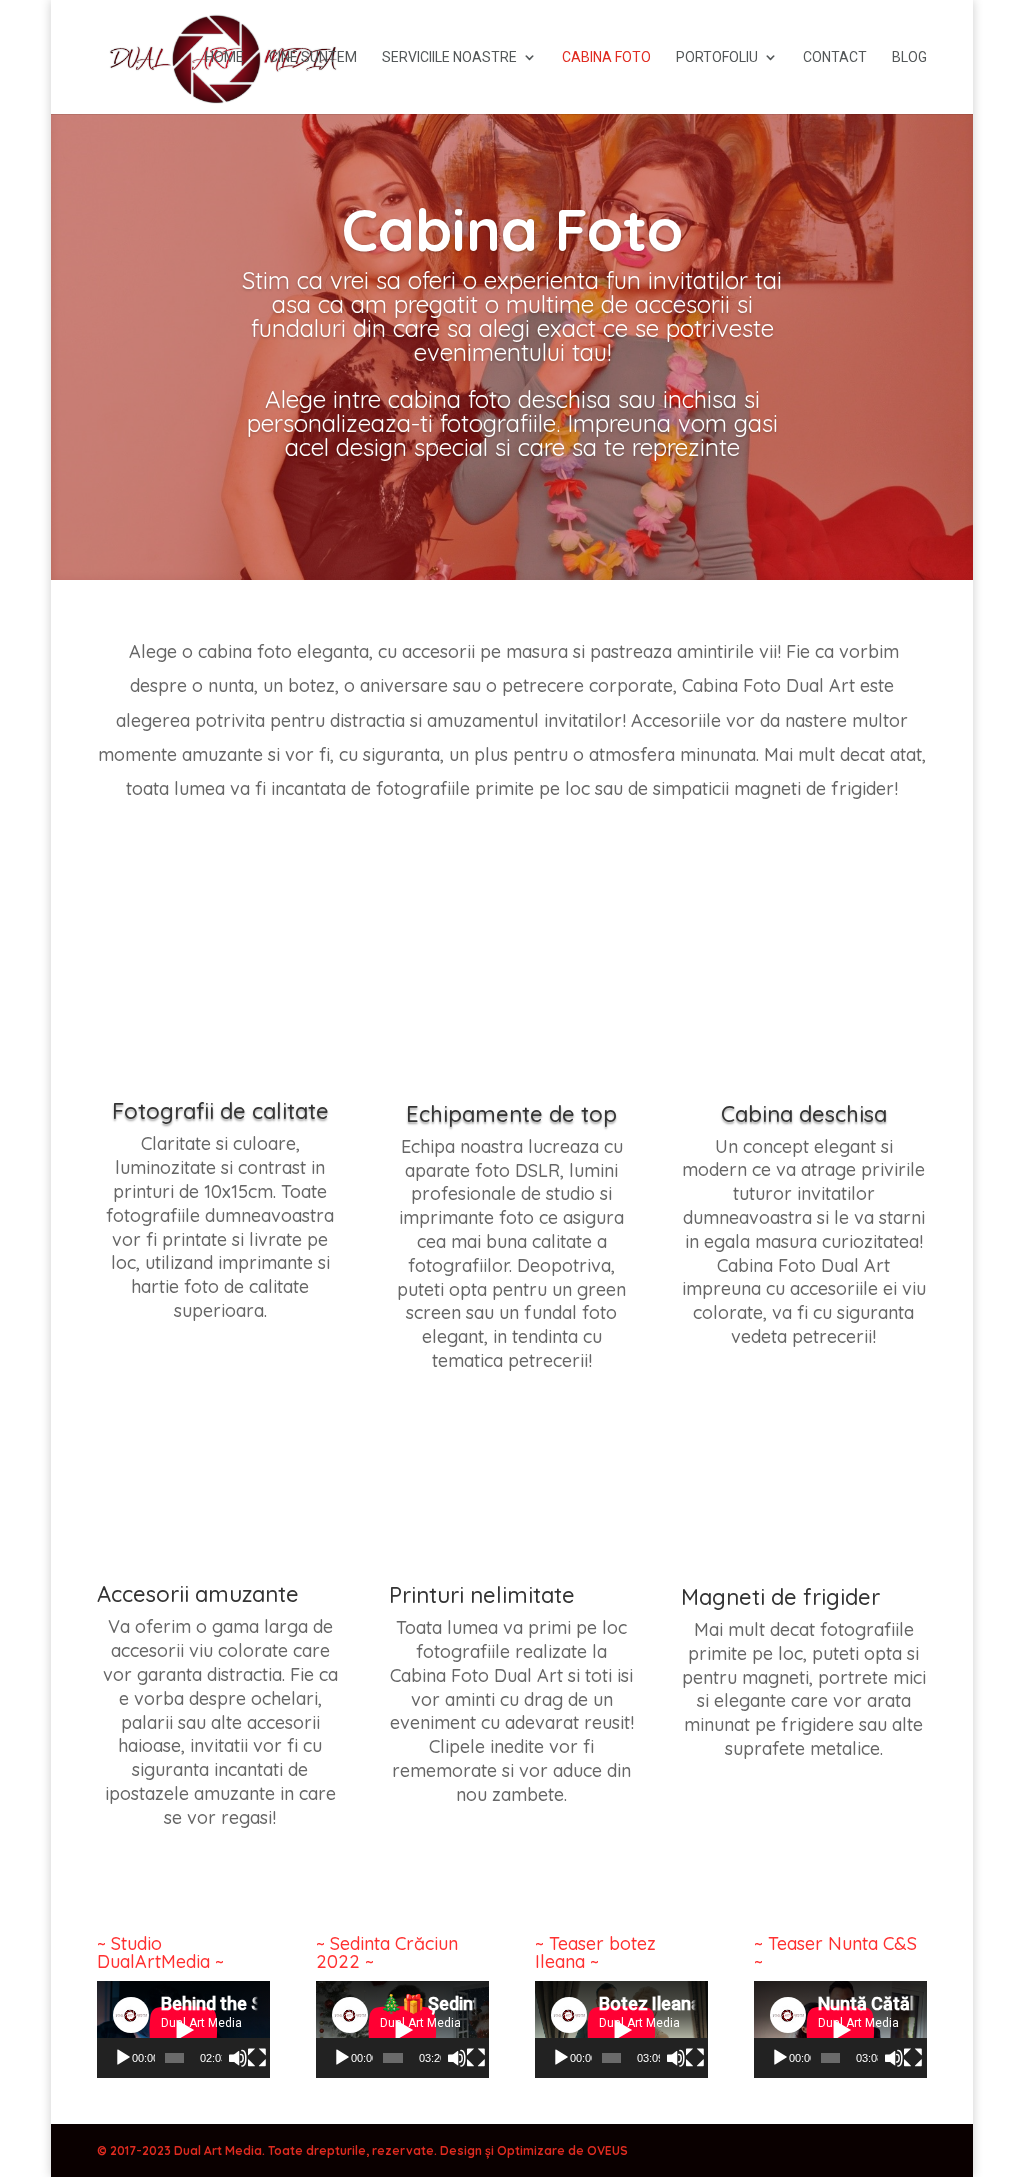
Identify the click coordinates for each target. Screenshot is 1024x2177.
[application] (183, 2029)
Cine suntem (313, 57)
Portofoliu (717, 57)
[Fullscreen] (257, 2058)
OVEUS (607, 2150)
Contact (835, 57)
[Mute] (238, 2058)
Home (224, 57)
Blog (909, 57)
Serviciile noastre (449, 57)
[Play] (123, 2058)
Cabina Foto (606, 57)
